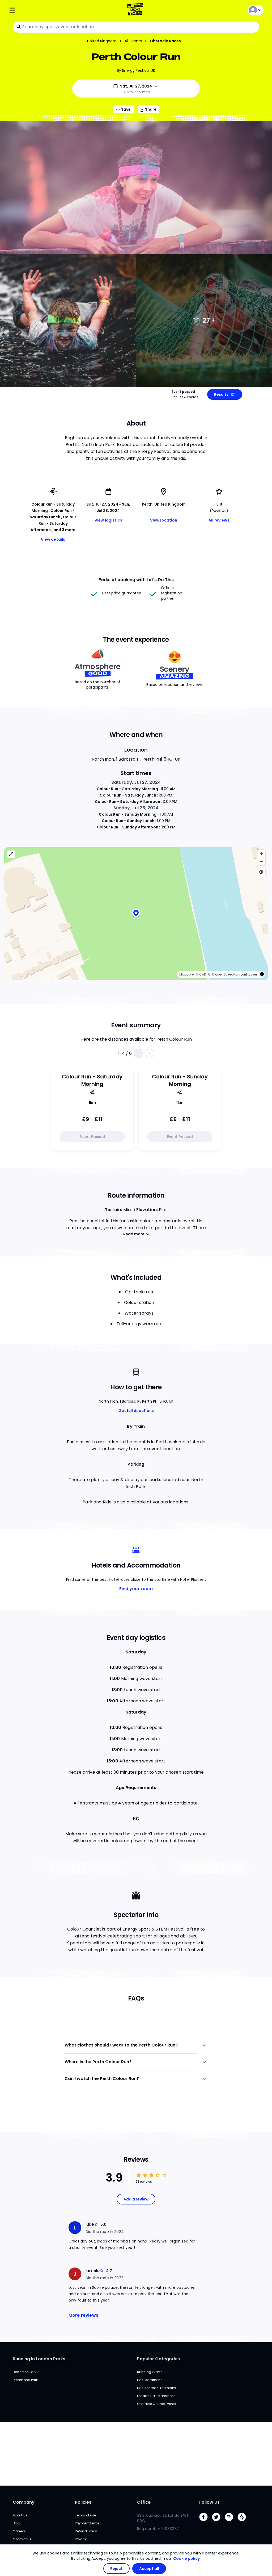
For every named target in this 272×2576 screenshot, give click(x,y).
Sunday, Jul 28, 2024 (136, 808)
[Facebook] (206, 2522)
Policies (83, 2502)
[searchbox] (136, 27)
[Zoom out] (261, 862)
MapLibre (186, 974)
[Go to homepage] (136, 10)
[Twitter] (218, 2522)
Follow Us (209, 2502)
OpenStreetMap (228, 974)
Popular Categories (158, 2359)
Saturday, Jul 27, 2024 (136, 782)
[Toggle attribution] (262, 974)
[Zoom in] (261, 854)
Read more (134, 1234)
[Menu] (51, 10)
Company (24, 2502)
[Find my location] (261, 872)
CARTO (205, 974)
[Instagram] (231, 2522)
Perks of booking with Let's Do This (136, 580)
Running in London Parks (39, 2359)
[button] (136, 914)
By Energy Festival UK (136, 70)
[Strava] (244, 2522)
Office (144, 2502)
